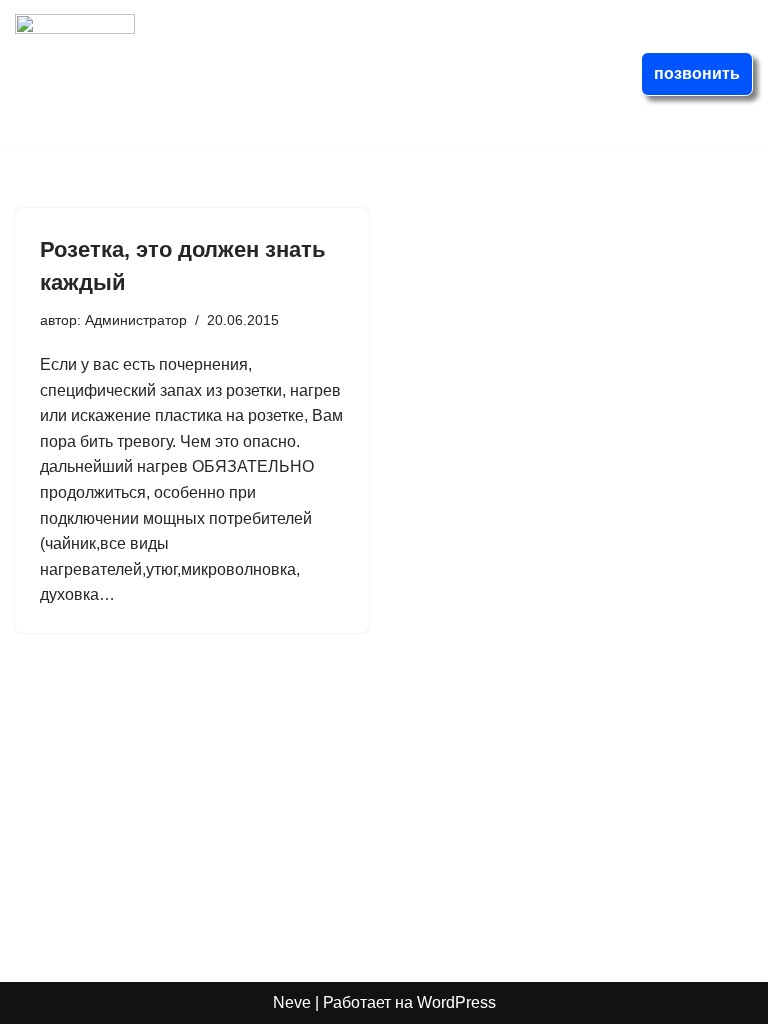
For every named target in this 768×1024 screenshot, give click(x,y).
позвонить (697, 73)
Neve (292, 1002)
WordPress (456, 1002)
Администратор (136, 320)
